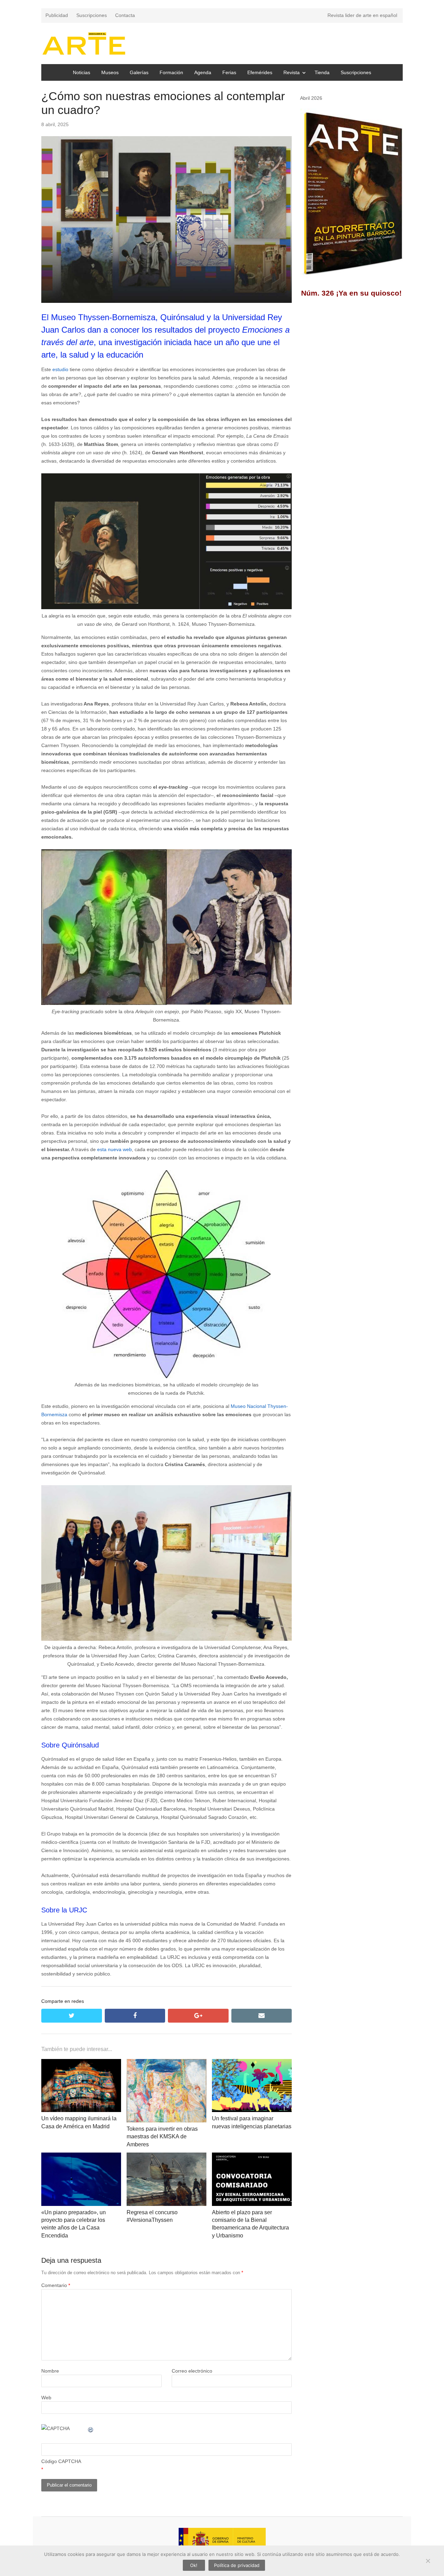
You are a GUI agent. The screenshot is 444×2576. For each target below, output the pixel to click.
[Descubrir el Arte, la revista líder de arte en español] (84, 43)
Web (46, 2398)
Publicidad (57, 15)
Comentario (56, 2285)
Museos (110, 72)
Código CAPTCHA (61, 2461)
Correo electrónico (192, 2371)
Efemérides (260, 72)
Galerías (139, 72)
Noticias (82, 72)
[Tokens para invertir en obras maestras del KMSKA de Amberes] (166, 2063)
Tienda (322, 72)
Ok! (194, 2565)
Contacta (125, 15)
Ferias (229, 72)
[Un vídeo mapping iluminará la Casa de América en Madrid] (81, 2063)
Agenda (203, 72)
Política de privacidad (237, 2565)
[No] (428, 2561)
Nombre (50, 2371)
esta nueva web (114, 1149)
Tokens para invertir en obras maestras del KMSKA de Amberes (162, 2137)
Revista (292, 72)
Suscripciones (92, 15)
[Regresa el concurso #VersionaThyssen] (166, 2157)
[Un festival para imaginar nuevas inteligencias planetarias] (252, 2063)
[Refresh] (91, 2428)
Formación (171, 72)
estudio (61, 369)
